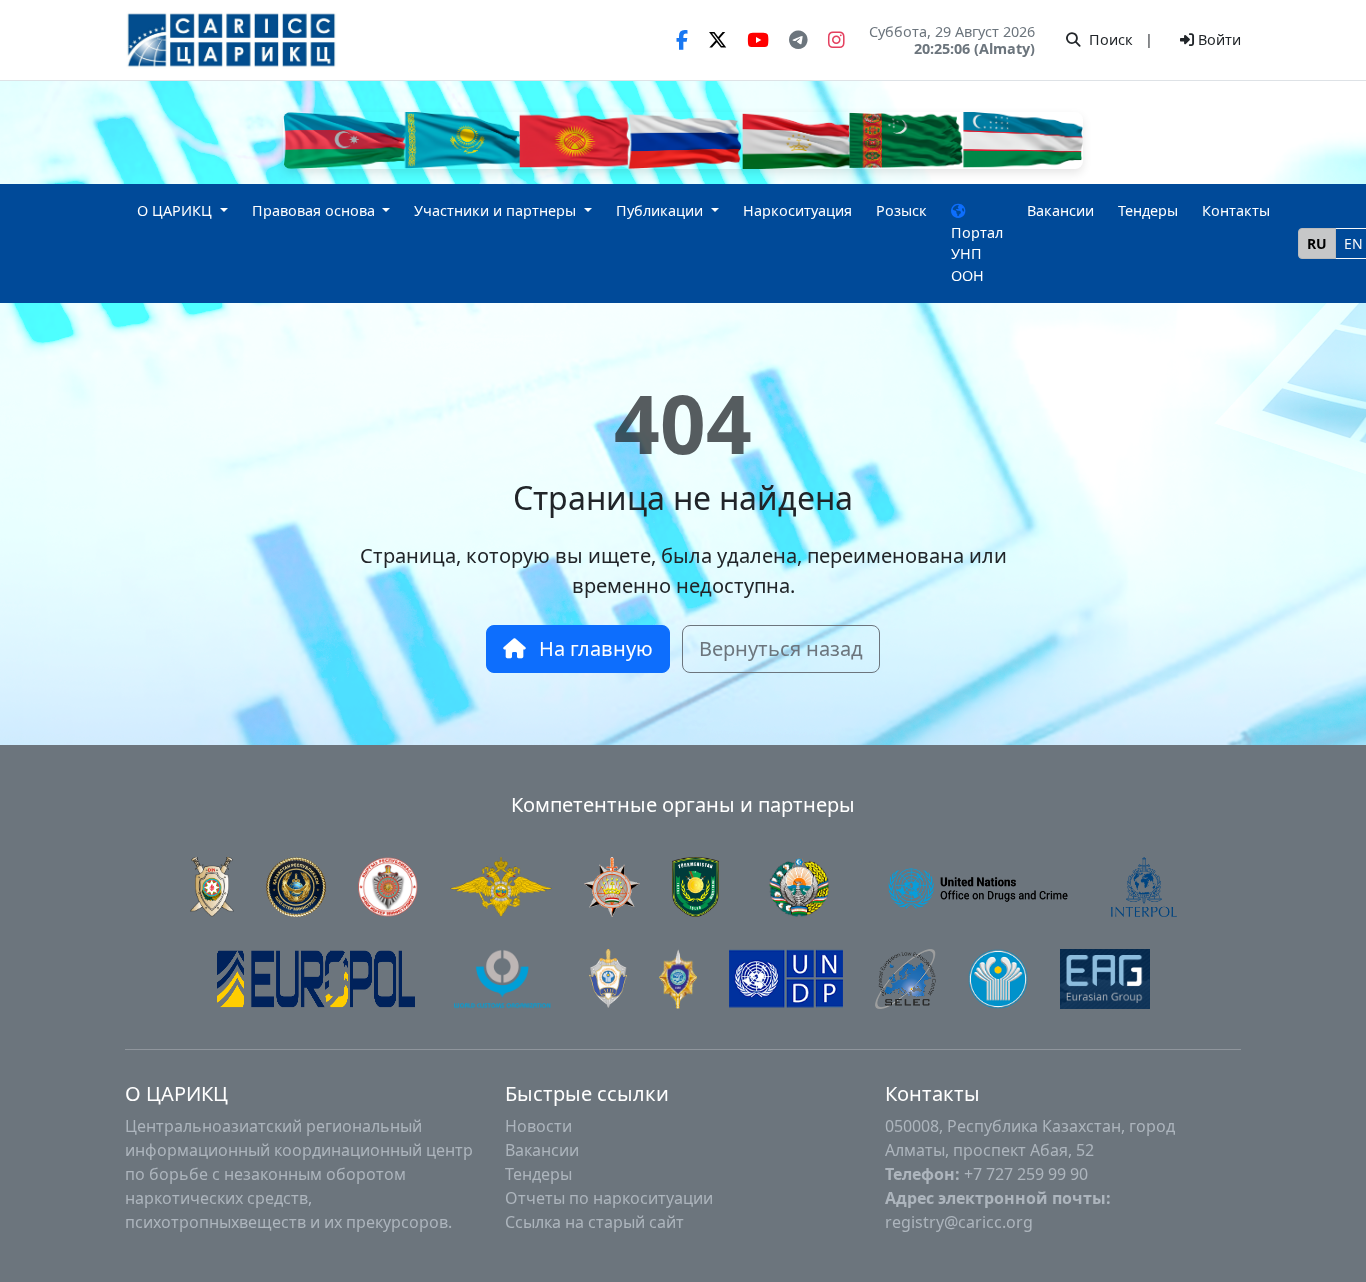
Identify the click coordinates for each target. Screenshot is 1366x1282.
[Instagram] (836, 39)
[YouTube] (758, 39)
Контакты (1236, 210)
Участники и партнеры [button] (497, 210)
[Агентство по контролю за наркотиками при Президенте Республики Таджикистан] (612, 885)
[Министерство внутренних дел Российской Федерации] (501, 885)
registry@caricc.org (959, 1222)
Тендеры (1148, 210)
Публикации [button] (661, 210)
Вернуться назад (781, 648)
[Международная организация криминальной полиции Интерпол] (1144, 885)
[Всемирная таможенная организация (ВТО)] (503, 977)
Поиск (1109, 39)
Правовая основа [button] (315, 210)
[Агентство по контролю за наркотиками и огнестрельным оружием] (799, 885)
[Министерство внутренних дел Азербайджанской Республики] (212, 885)
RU (1317, 243)
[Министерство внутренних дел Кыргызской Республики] (388, 885)
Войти (1217, 39)
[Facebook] (682, 39)
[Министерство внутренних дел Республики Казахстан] (296, 885)
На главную (593, 648)
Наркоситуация (797, 210)
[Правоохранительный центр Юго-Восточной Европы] (905, 977)
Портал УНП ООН (977, 254)
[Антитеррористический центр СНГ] (608, 977)
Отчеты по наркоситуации (609, 1198)
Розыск (901, 210)
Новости (538, 1126)
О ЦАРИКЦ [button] (176, 210)
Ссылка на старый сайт (594, 1222)
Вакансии (1060, 210)
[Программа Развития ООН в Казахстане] (786, 977)
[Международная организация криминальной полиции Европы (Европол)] (316, 977)
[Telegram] (798, 39)
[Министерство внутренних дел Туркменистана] (695, 885)
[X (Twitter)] (717, 39)
